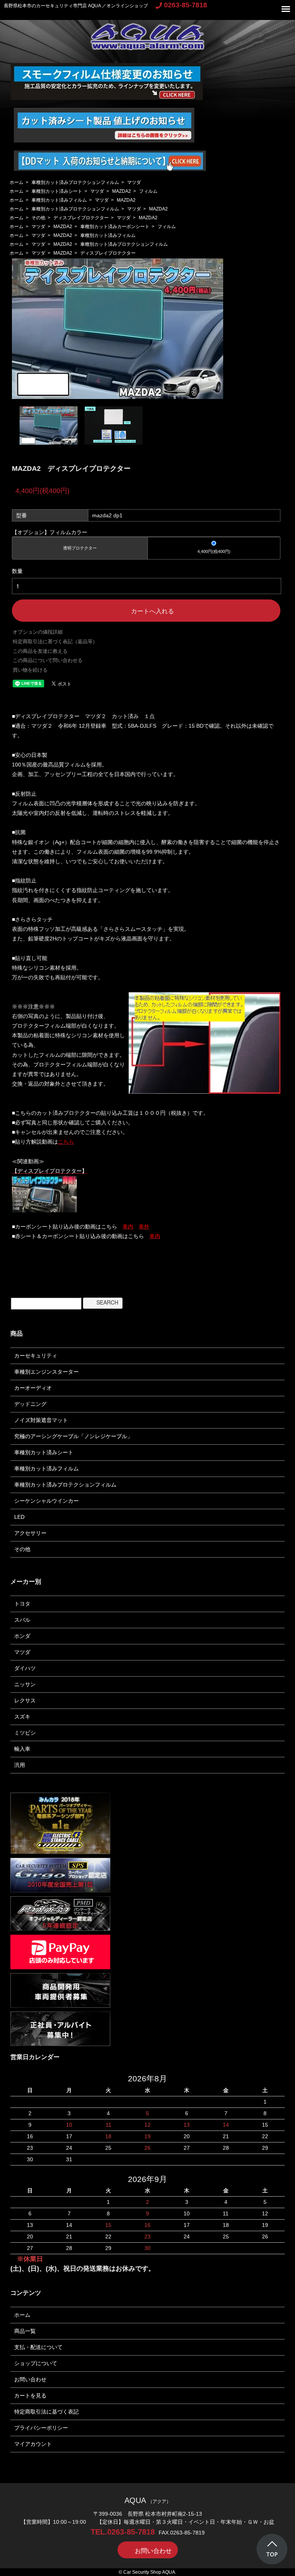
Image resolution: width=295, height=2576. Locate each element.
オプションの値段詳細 (38, 632)
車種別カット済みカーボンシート (115, 227)
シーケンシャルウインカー (46, 1501)
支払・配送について (38, 2347)
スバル (22, 1620)
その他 (38, 218)
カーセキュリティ (36, 1356)
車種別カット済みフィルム (59, 200)
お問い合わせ (30, 2379)
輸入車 (22, 1749)
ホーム (17, 182)
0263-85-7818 (186, 5)
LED (19, 1517)
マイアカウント (33, 2444)
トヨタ (22, 1604)
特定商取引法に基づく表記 (46, 2412)
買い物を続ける (30, 670)
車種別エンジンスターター (46, 1372)
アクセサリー (30, 1533)
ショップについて (36, 2363)
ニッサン (25, 1684)
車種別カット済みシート (57, 191)
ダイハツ (25, 1668)
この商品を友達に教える (40, 651)
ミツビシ (25, 1733)
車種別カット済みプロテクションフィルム (75, 182)
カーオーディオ (33, 1388)
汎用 (20, 1765)
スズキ (22, 1717)
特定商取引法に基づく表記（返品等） (55, 642)
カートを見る (30, 2396)
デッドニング (30, 1404)
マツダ (134, 182)
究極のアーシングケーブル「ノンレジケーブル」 (73, 1436)
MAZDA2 (122, 191)
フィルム (148, 191)
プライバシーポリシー (41, 2428)
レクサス (25, 1700)
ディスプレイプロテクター (81, 218)
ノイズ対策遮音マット (41, 1420)
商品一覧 (25, 2331)
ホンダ (22, 1636)
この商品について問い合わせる (48, 660)
